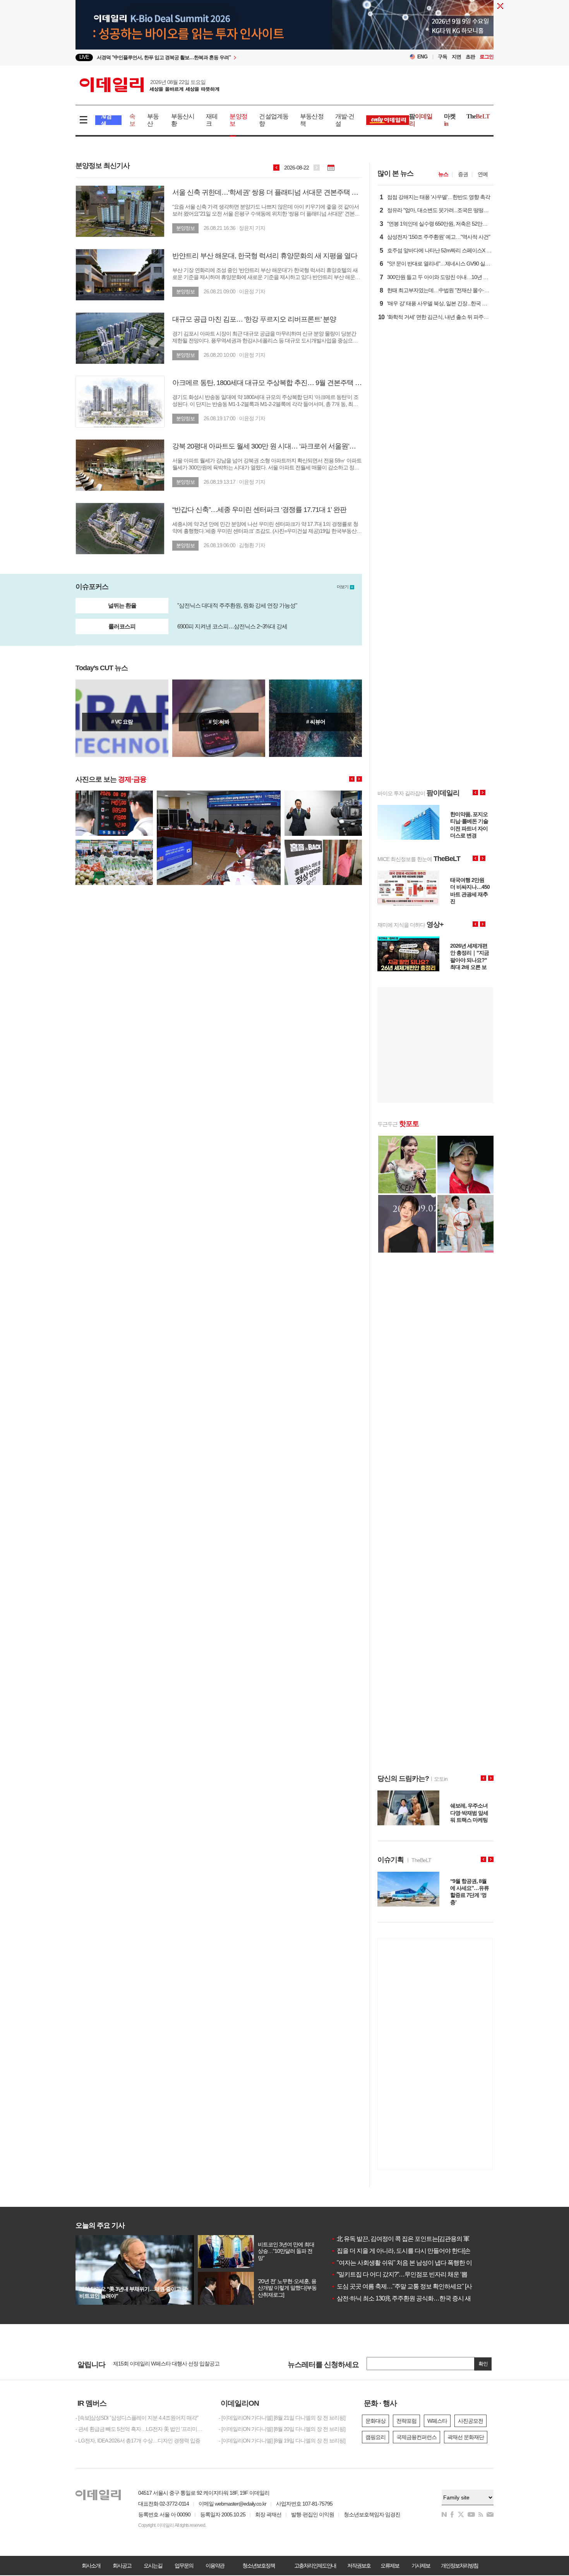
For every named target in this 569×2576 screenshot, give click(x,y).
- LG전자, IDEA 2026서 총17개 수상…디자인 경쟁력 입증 (138, 2441)
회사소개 (91, 2566)
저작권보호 (359, 2566)
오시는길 (153, 2566)
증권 (463, 174)
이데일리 (149, 85)
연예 (483, 174)
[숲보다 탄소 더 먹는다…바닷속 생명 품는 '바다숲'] (315, 718)
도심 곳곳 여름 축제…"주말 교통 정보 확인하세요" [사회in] (407, 2286)
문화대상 (375, 2421)
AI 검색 (106, 120)
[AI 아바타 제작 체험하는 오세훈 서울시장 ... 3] (323, 794)
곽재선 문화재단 (466, 2437)
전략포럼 (406, 2421)
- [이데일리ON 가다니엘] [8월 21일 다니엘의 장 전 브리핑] (282, 2418)
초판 (470, 57)
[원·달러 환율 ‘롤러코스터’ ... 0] (114, 794)
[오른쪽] (359, 779)
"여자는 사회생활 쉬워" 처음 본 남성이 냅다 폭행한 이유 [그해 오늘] (418, 2263)
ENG (422, 57)
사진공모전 (470, 2421)
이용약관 (215, 2566)
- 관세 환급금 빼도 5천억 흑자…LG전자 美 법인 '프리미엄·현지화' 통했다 (141, 2429)
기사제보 (421, 2566)
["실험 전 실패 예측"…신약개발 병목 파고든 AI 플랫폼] (122, 718)
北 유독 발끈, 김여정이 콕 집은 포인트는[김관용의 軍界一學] (409, 2239)
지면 (456, 57)
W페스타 (437, 2421)
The (478, 116)
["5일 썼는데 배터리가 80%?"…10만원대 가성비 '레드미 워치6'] (219, 718)
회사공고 (122, 2566)
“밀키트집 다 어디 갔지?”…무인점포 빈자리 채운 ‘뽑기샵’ (405, 2274)
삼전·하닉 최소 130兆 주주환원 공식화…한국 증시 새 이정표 (410, 2298)
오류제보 (390, 2566)
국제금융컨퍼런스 (416, 2437)
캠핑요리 (375, 2437)
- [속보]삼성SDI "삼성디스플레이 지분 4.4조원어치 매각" (137, 2418)
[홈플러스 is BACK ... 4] (323, 843)
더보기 (343, 587)
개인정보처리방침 (459, 2566)
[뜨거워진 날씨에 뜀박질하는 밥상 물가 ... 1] (114, 843)
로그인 (487, 57)
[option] (222, 57)
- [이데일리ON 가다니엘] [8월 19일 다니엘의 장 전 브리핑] (282, 2441)
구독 (442, 57)
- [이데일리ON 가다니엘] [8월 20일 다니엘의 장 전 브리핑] (282, 2429)
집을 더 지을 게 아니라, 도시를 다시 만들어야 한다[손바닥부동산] (416, 2251)
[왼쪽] (352, 779)
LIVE (84, 57)
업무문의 (184, 2566)
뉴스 (443, 174)
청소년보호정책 (259, 2566)
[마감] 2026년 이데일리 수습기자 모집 (155, 2364)
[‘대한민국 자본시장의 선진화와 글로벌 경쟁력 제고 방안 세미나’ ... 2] (219, 794)
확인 (483, 2364)
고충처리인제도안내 (315, 2566)
